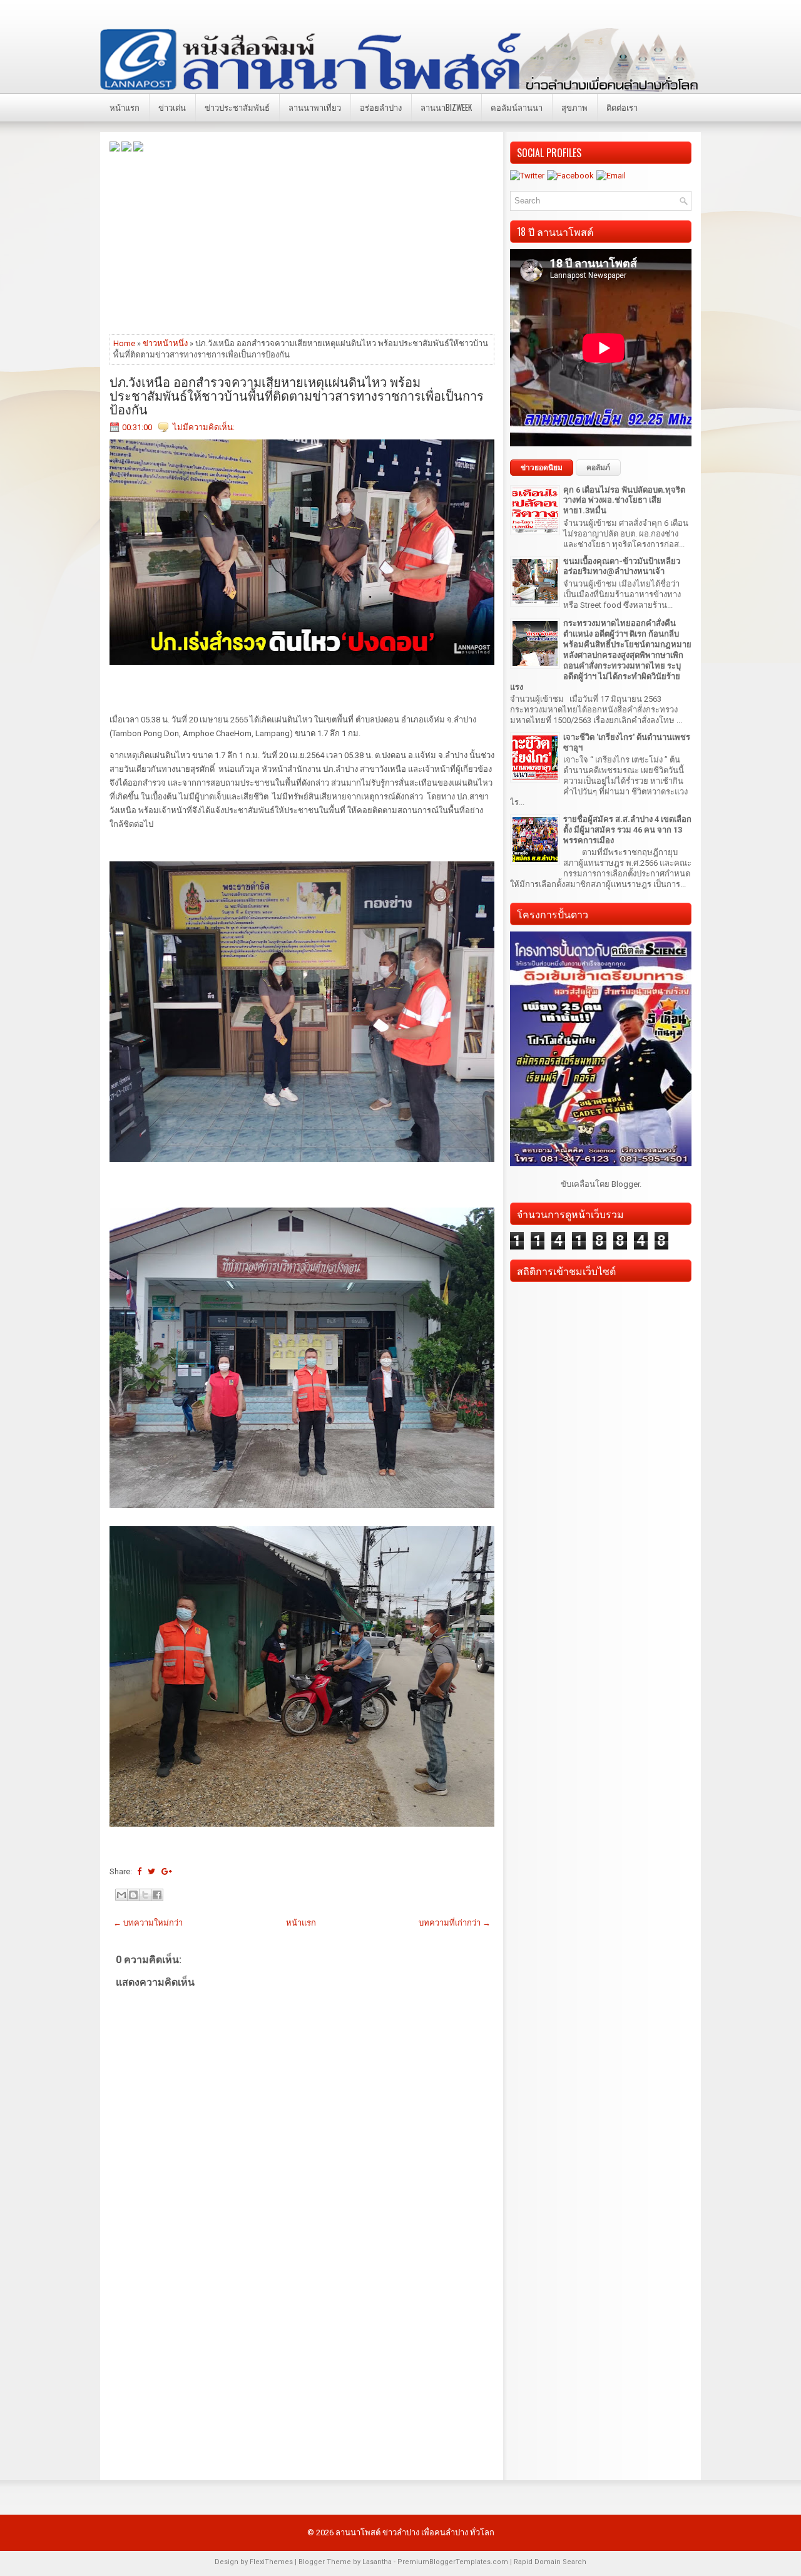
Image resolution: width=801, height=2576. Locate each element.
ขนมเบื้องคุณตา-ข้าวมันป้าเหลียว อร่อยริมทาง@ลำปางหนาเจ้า (622, 567)
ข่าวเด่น (172, 107)
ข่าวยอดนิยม (542, 468)
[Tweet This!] (151, 1871)
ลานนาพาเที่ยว (315, 107)
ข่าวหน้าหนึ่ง (165, 343)
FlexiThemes (271, 2562)
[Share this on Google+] (167, 1871)
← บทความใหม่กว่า (148, 1923)
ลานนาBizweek (446, 107)
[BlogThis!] (133, 1895)
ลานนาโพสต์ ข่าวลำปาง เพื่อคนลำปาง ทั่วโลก (415, 2532)
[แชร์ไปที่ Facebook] (157, 1895)
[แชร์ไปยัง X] (145, 1895)
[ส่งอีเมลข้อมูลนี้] (121, 1895)
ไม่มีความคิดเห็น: (204, 427)
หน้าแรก (125, 107)
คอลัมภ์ (598, 468)
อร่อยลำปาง (381, 107)
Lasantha (377, 2562)
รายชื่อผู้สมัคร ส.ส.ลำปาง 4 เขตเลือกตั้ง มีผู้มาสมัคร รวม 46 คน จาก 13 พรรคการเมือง (627, 830)
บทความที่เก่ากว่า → (455, 1923)
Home (124, 343)
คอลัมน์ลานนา (517, 107)
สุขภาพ (574, 107)
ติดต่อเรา (622, 107)
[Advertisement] (302, 242)
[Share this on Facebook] (139, 1871)
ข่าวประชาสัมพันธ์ (237, 107)
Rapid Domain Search (550, 2562)
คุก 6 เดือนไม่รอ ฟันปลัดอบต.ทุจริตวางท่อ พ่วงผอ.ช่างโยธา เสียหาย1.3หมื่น (624, 500)
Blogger (625, 1184)
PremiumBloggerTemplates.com (453, 2562)
